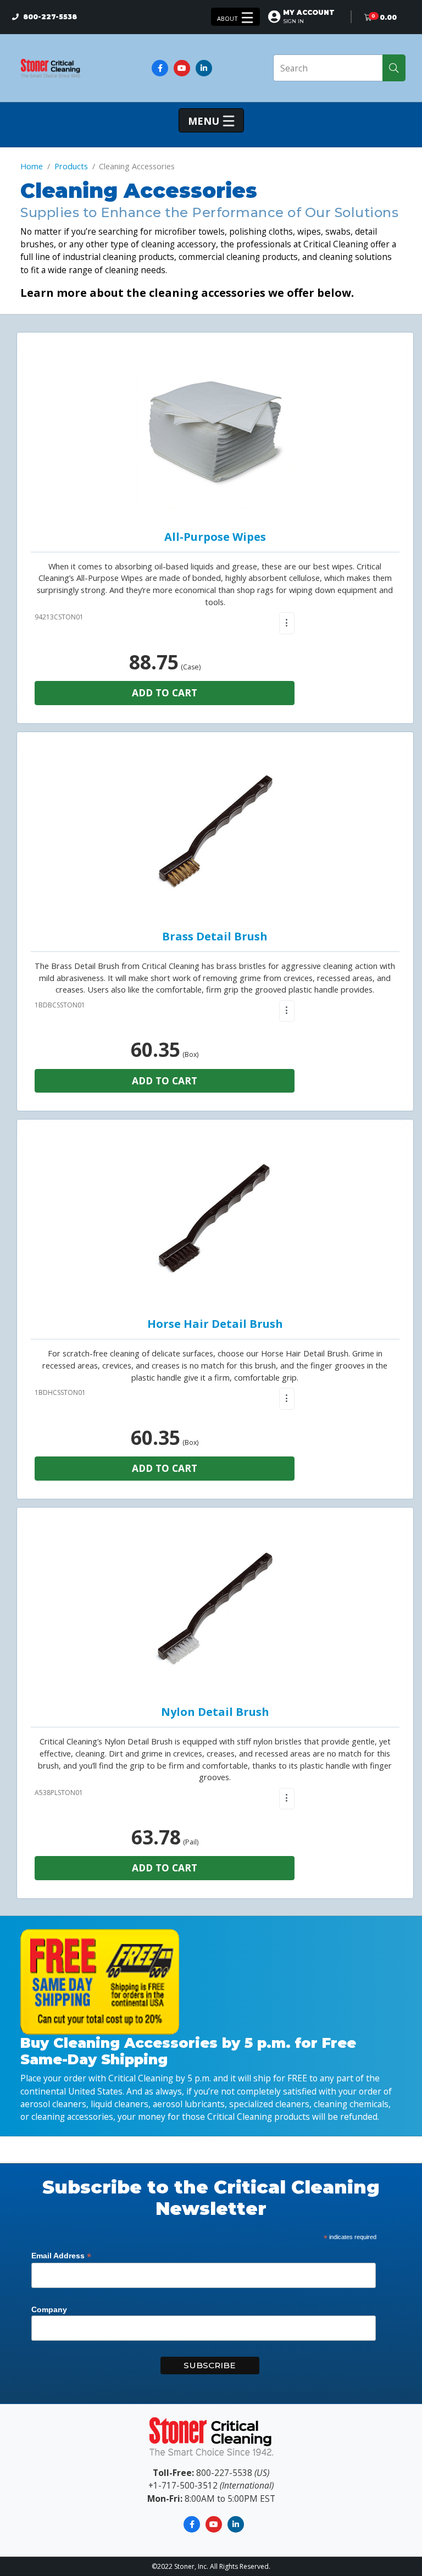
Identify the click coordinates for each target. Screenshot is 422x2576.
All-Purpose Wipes (215, 537)
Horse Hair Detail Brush (215, 1324)
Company (49, 2309)
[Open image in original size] (51, 67)
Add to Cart (165, 693)
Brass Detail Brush (215, 936)
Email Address (61, 2256)
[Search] (394, 68)
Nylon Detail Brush (215, 1712)
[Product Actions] (287, 623)
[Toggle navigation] (235, 17)
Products (71, 166)
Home (32, 166)
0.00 (388, 17)
